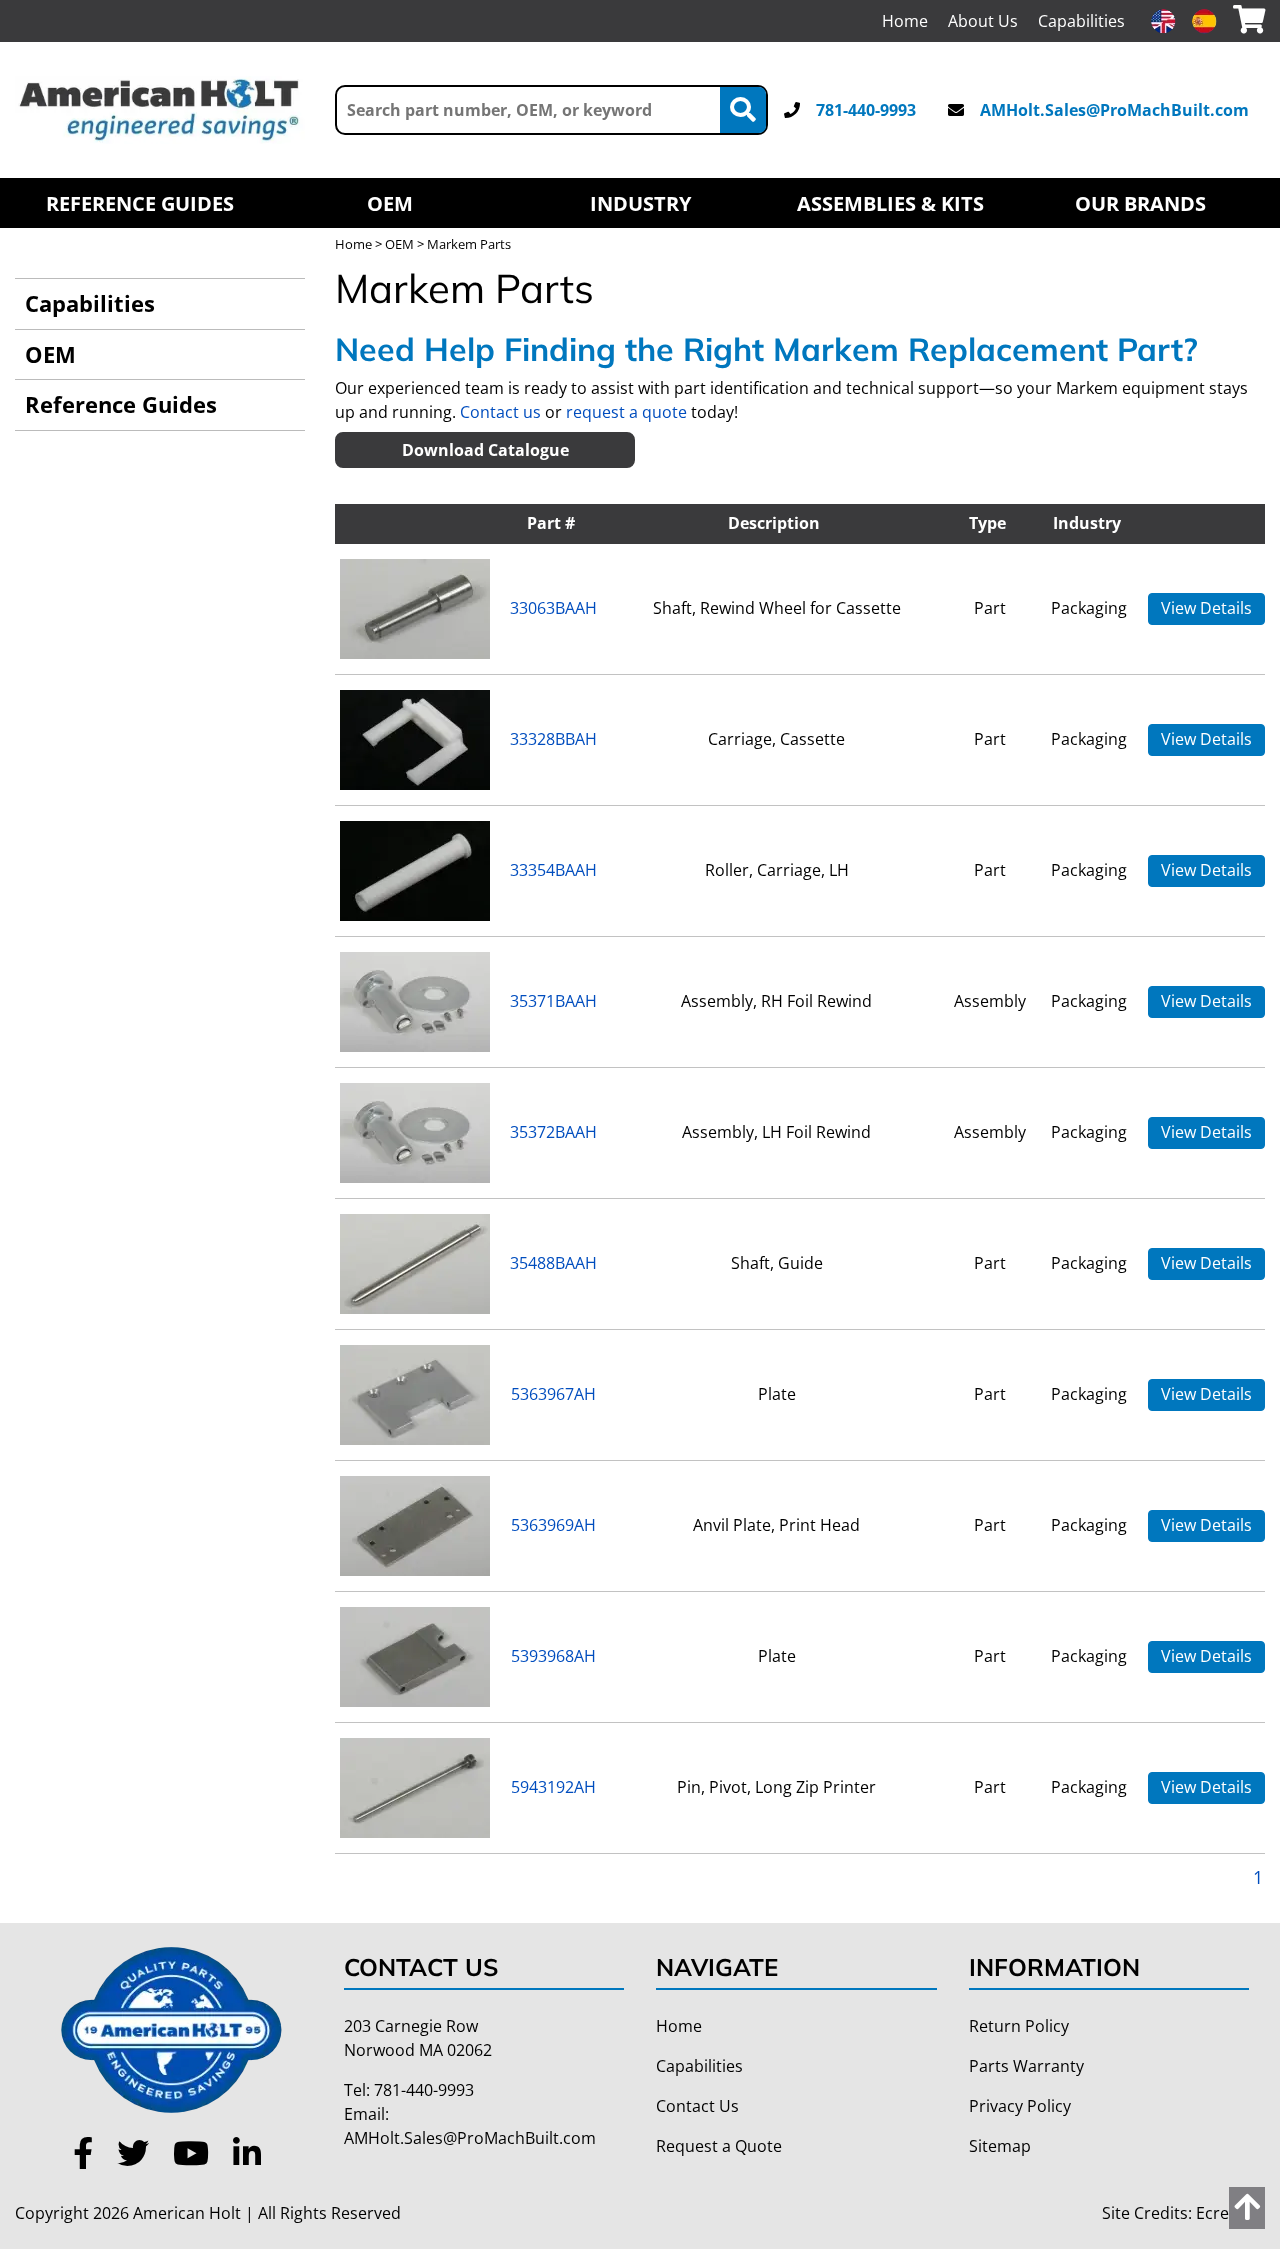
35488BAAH (553, 1263)
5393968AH (553, 1656)
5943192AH (553, 1787)
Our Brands (1140, 203)
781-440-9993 (866, 110)
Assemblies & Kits (890, 203)
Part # (551, 523)
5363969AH (553, 1525)
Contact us (500, 412)
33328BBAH (553, 739)
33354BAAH (553, 870)
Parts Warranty (1026, 2066)
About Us (983, 21)
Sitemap (1000, 2146)
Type (987, 523)
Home (905, 21)
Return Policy (1019, 2026)
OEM (390, 203)
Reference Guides (140, 203)
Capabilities (1081, 21)
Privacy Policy (1020, 2106)
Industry (640, 203)
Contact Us (697, 2106)
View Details (1206, 608)
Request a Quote (719, 2146)
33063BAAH (553, 608)
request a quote (626, 412)
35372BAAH (553, 1132)
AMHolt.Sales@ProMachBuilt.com (1114, 110)
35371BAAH (553, 1001)
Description (774, 523)
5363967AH (553, 1394)
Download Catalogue (485, 450)
